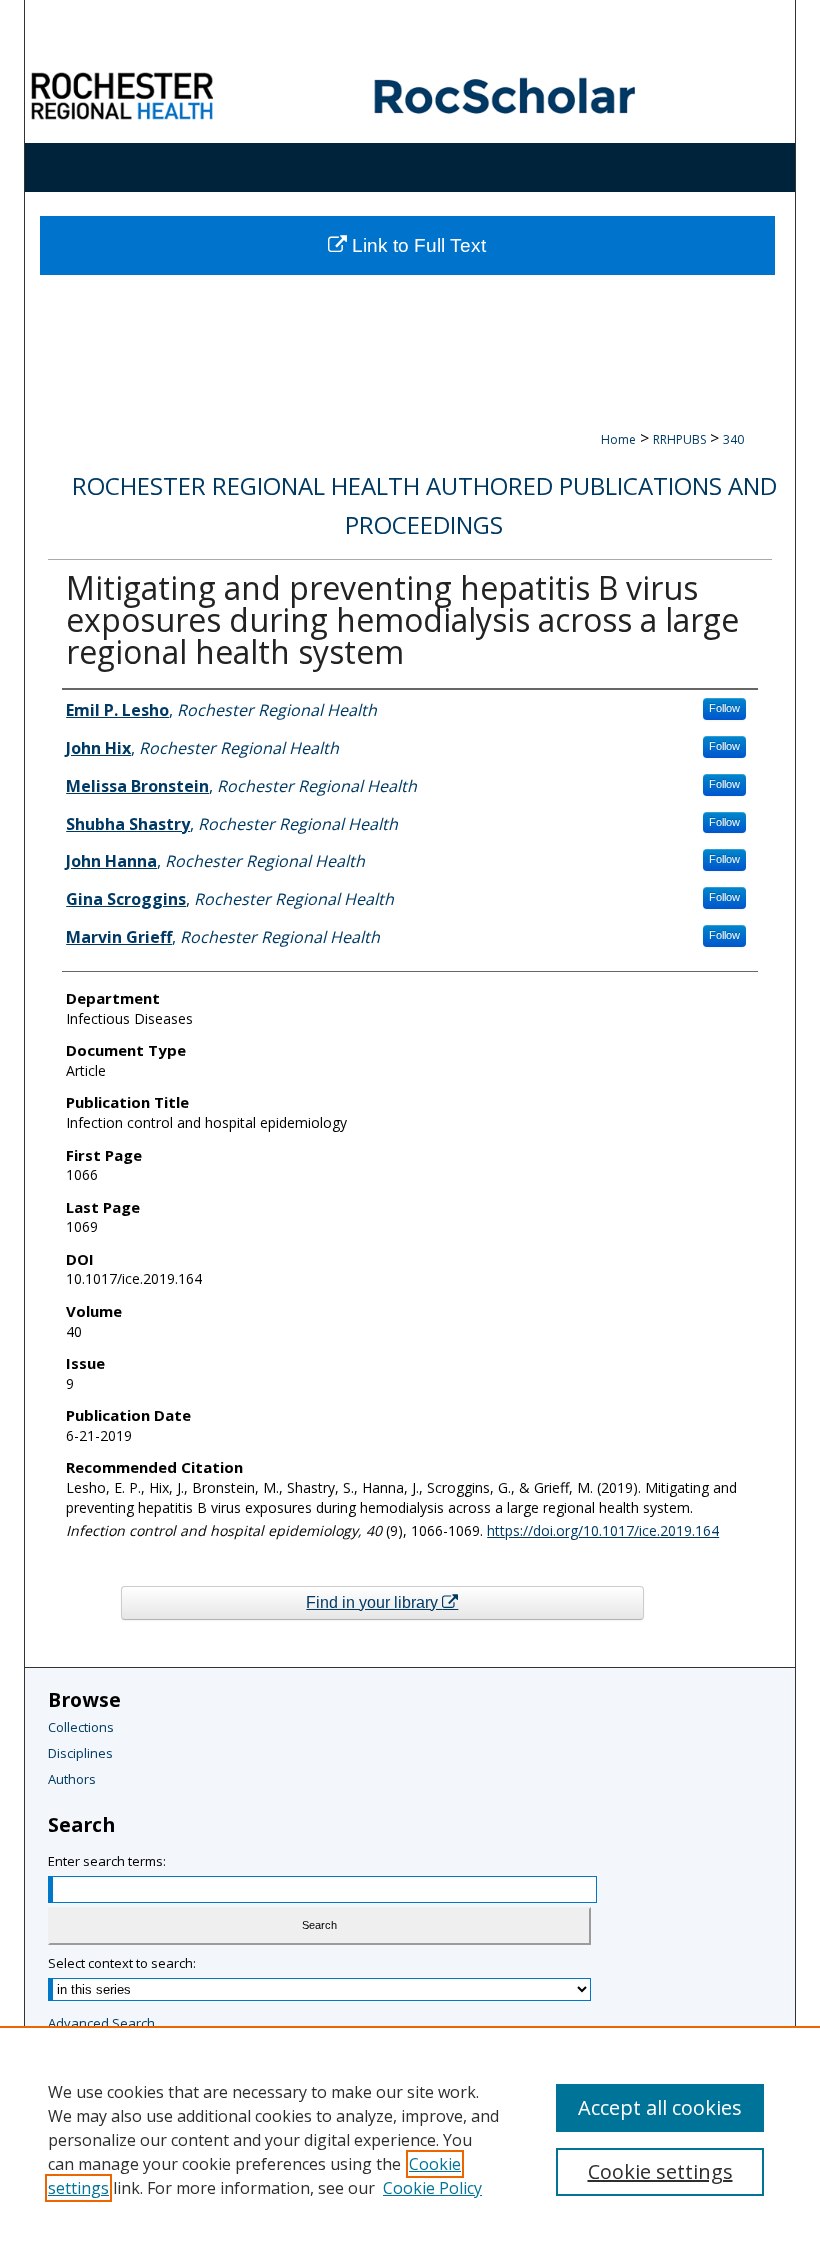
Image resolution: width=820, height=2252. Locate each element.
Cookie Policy (432, 2188)
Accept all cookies (660, 2107)
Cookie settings (660, 2171)
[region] (410, 2139)
